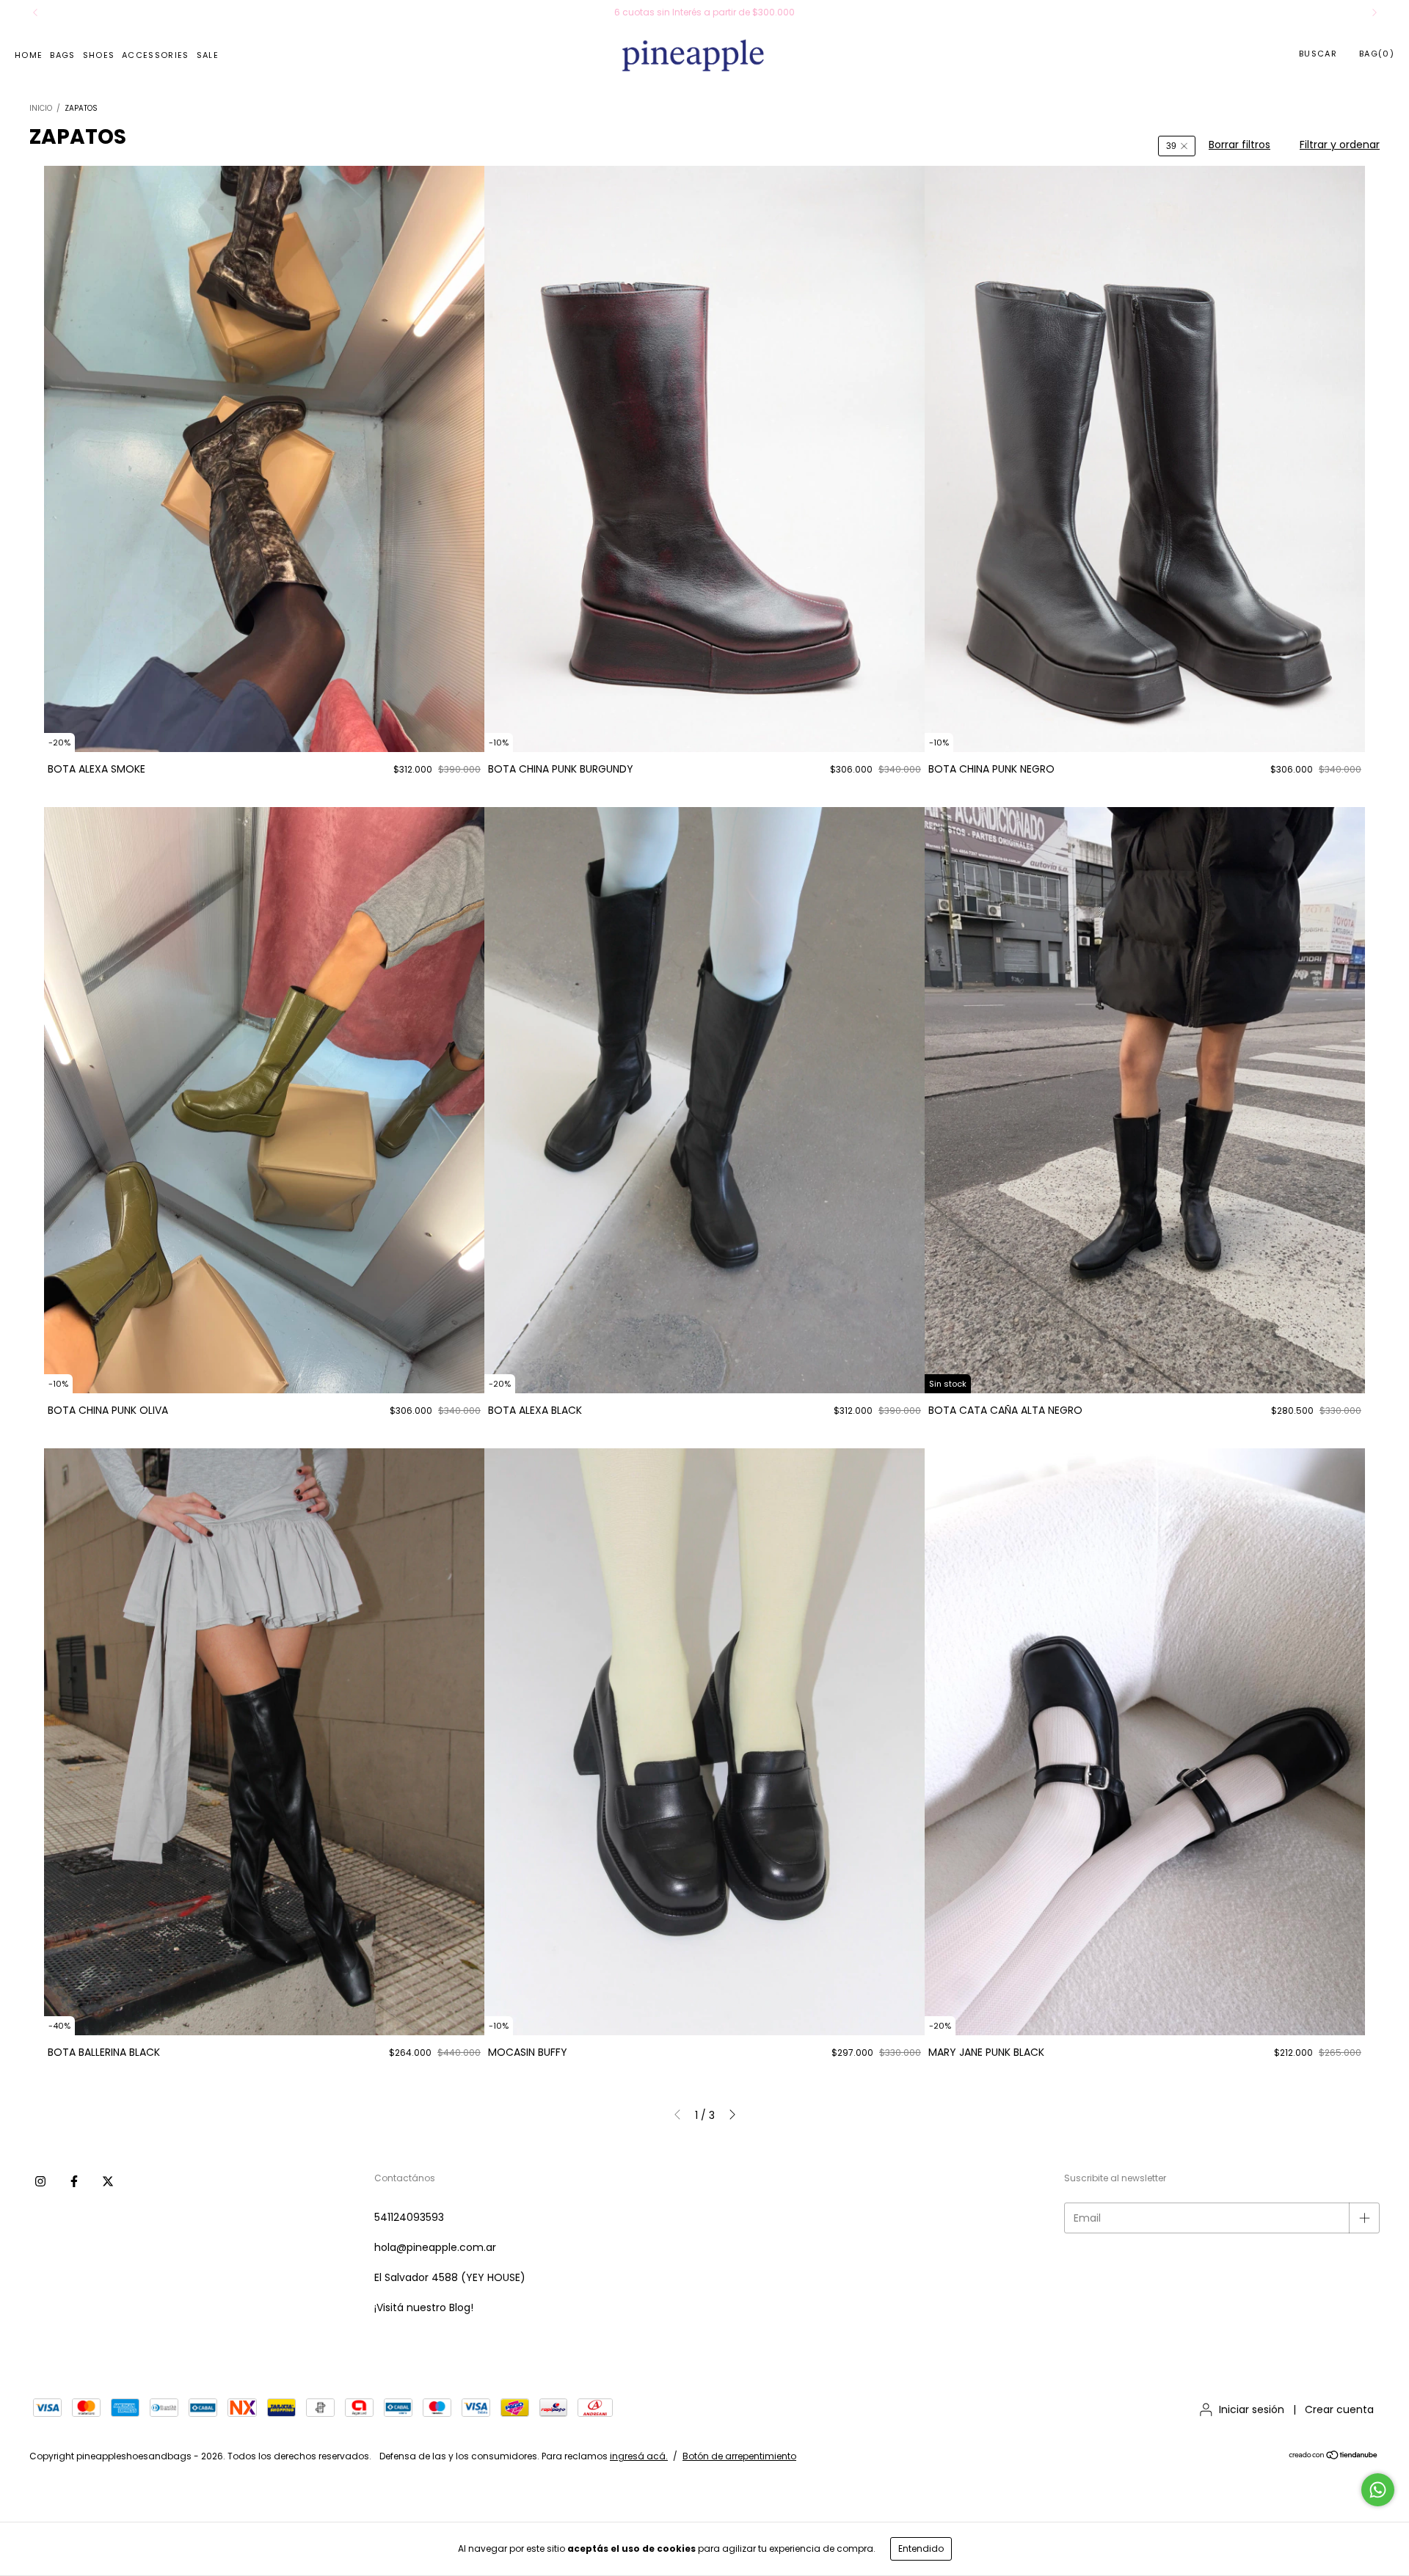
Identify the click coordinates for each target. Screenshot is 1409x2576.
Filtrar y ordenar (1340, 145)
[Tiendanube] (1334, 2456)
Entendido (921, 2548)
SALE (208, 55)
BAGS (62, 55)
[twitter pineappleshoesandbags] (108, 2181)
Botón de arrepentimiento (739, 2456)
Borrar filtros (1239, 145)
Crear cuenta (1339, 2409)
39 (1171, 146)
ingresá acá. (639, 2456)
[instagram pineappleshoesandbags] (40, 2181)
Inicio (41, 108)
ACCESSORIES (156, 55)
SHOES (99, 55)
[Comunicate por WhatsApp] (1378, 2490)
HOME (29, 55)
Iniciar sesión (1252, 2409)
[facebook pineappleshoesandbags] (74, 2181)
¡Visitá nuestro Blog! (424, 2307)
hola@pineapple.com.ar (435, 2247)
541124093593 (409, 2217)
